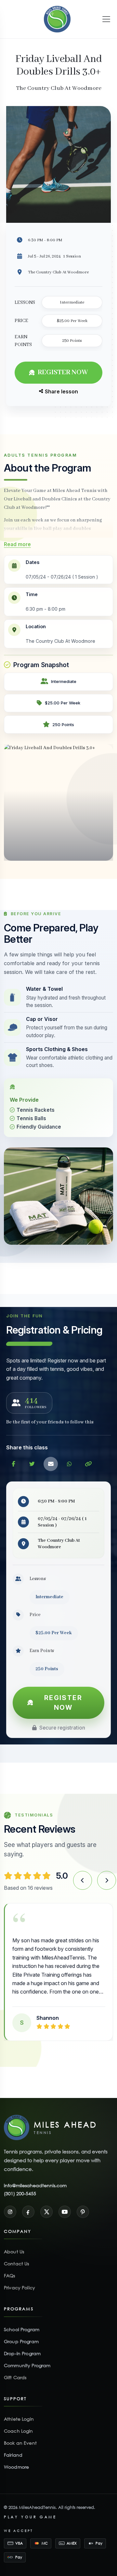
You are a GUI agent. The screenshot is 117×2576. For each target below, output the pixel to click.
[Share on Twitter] (32, 1464)
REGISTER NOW (63, 372)
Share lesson (61, 391)
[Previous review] (83, 1880)
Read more (17, 544)
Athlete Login (19, 2410)
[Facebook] (28, 2203)
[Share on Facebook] (13, 1464)
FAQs (10, 2267)
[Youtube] (65, 2203)
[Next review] (107, 1880)
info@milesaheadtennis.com (35, 2177)
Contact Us (16, 2255)
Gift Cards (15, 2369)
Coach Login (19, 2422)
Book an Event (20, 2434)
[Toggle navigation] (106, 19)
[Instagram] (10, 2203)
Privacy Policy (19, 2279)
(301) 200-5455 (20, 2185)
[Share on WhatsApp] (70, 1464)
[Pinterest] (83, 2203)
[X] (46, 2203)
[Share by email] (51, 1464)
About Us (14, 2243)
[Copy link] (88, 1464)
